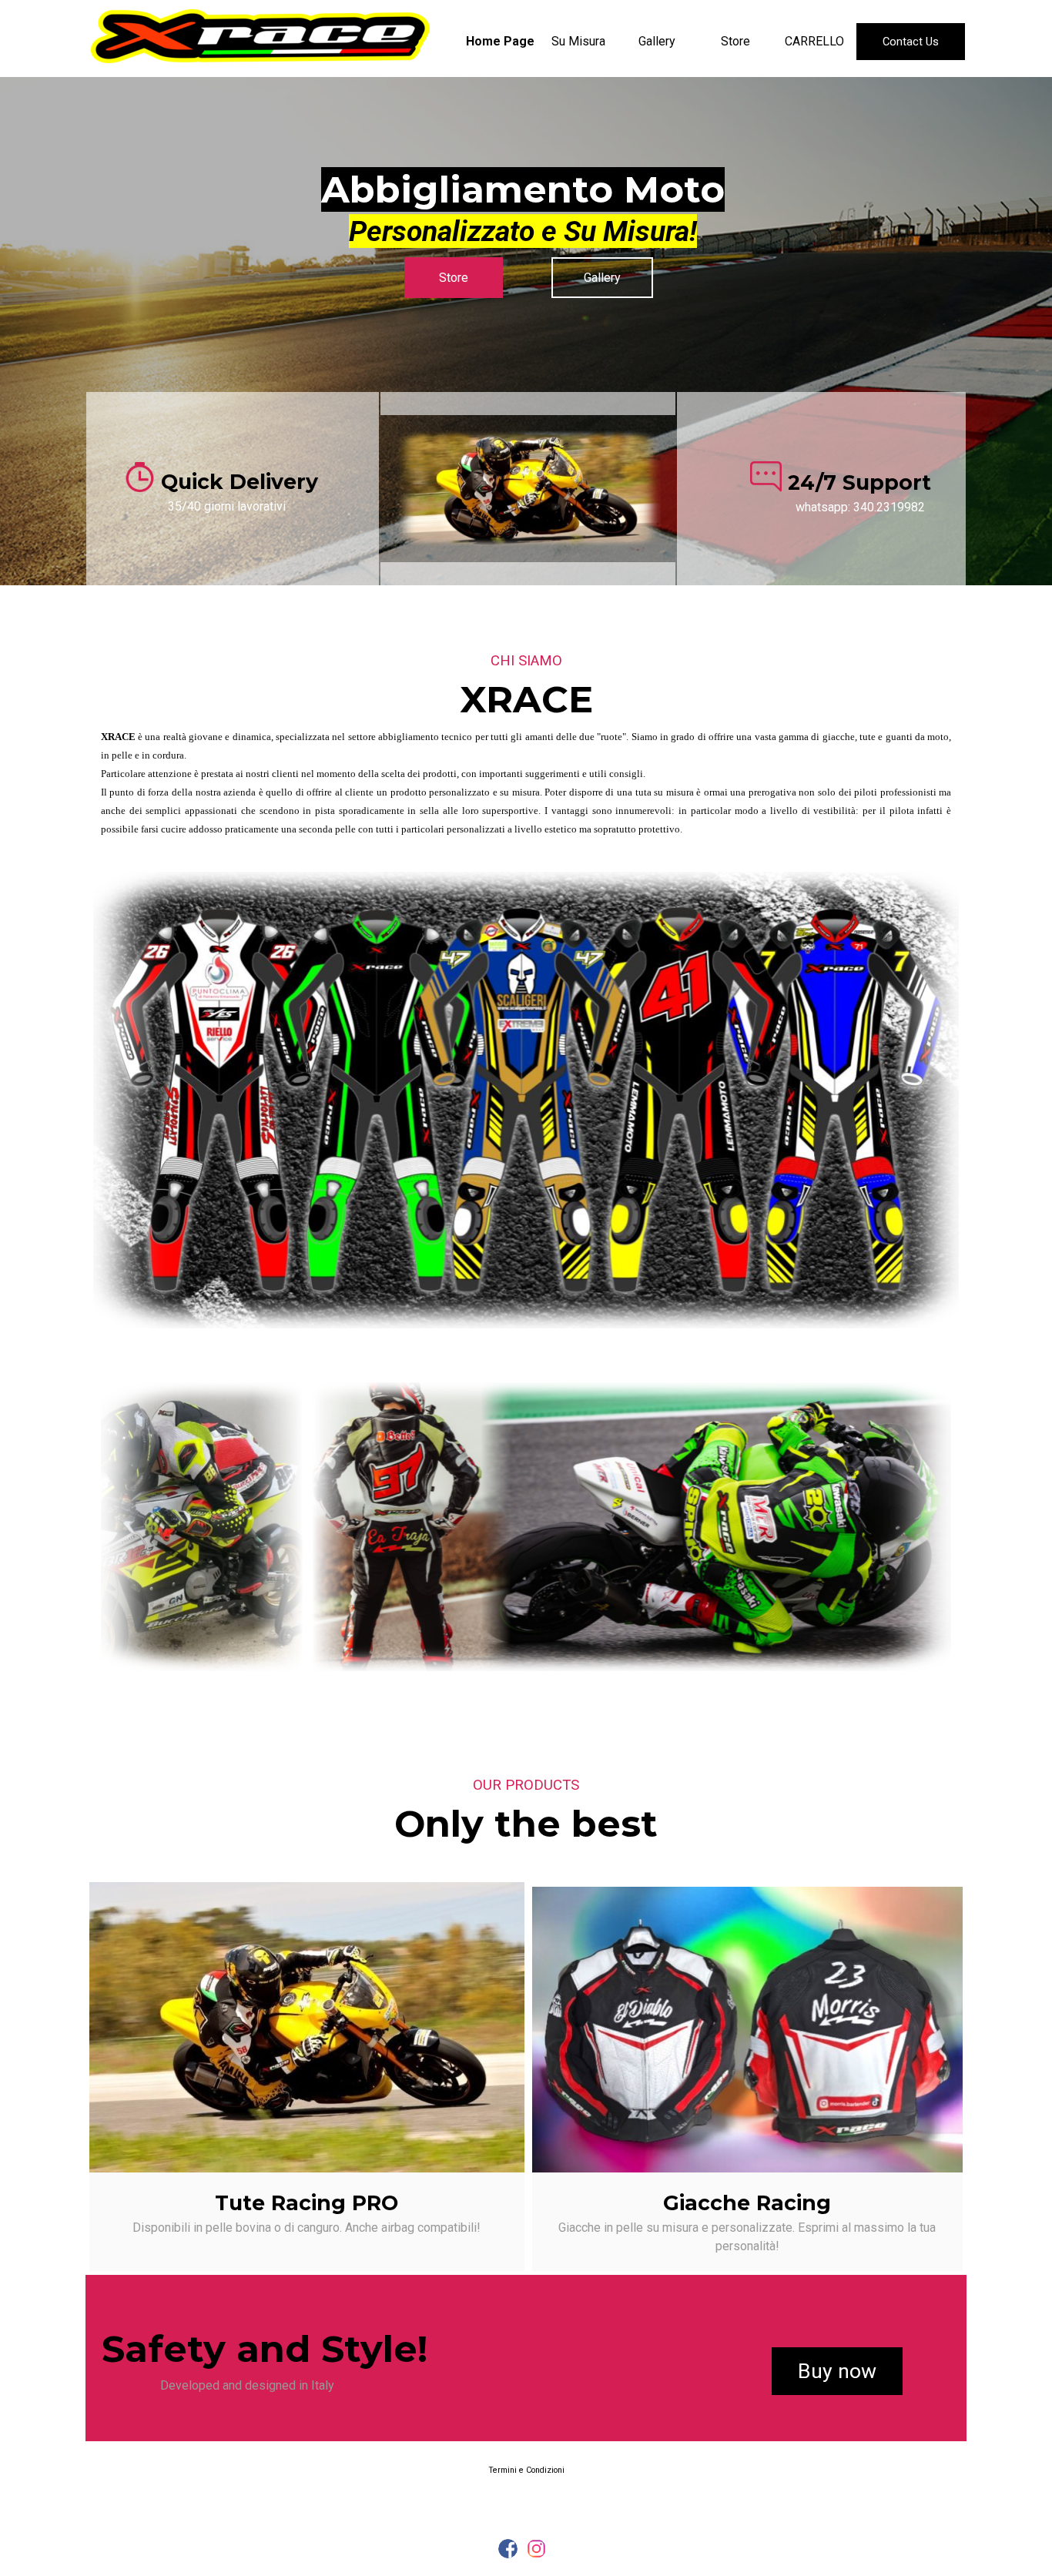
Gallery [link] (602, 278)
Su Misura (578, 41)
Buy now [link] (837, 2371)
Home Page (500, 41)
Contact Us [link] (911, 42)
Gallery (657, 41)
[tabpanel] (523, 204)
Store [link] (454, 278)
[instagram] (536, 2549)
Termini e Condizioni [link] (526, 2470)
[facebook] (508, 2549)
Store (735, 41)
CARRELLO (814, 41)
